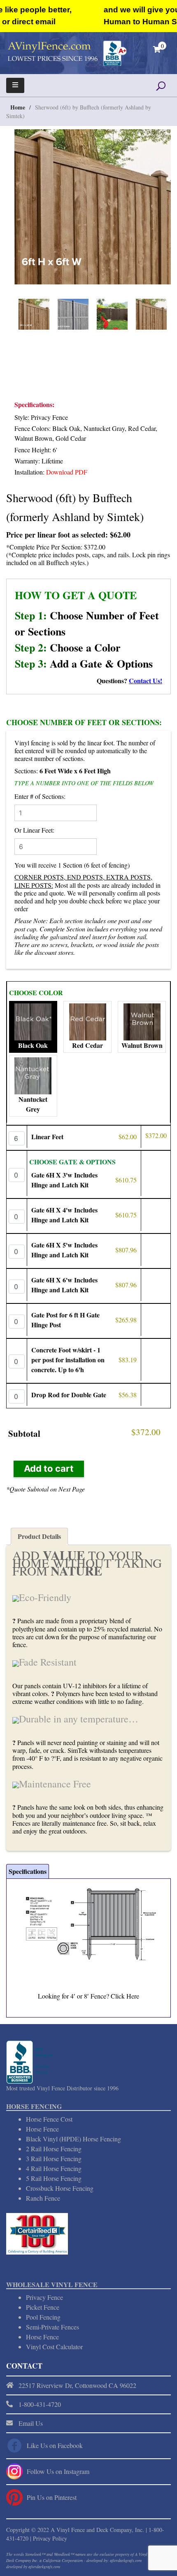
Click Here (125, 1996)
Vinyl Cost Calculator (54, 2347)
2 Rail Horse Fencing (54, 2149)
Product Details (39, 1536)
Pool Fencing (43, 2317)
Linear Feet (47, 1137)
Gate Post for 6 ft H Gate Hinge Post (65, 1320)
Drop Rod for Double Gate (69, 1395)
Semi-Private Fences (52, 2327)
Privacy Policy (50, 2538)
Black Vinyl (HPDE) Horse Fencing (73, 2139)
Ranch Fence (43, 2198)
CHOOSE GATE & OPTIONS (72, 1162)
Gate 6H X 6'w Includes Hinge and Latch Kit (64, 1285)
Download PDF (67, 472)
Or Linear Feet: (34, 830)
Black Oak (33, 1045)
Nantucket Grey (33, 1104)
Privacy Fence (44, 2297)
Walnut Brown (142, 1045)
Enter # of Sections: (40, 796)
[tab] (39, 1536)
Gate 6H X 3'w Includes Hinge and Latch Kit (64, 1180)
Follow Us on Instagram (58, 2471)
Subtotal (24, 1433)
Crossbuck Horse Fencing (60, 2188)
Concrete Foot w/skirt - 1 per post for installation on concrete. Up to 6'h (68, 1360)
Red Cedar (87, 1045)
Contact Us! (146, 681)
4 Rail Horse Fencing (54, 2168)
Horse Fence (42, 2129)
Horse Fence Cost (49, 2119)
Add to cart (49, 1468)
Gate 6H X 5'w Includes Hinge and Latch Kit (64, 1250)
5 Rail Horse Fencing (54, 2178)
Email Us (31, 2423)
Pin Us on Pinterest (52, 2497)
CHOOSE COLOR (36, 992)
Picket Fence (43, 2307)
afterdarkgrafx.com (44, 2567)
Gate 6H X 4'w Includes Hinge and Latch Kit (64, 1215)
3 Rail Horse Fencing (54, 2158)
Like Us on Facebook (55, 2445)
